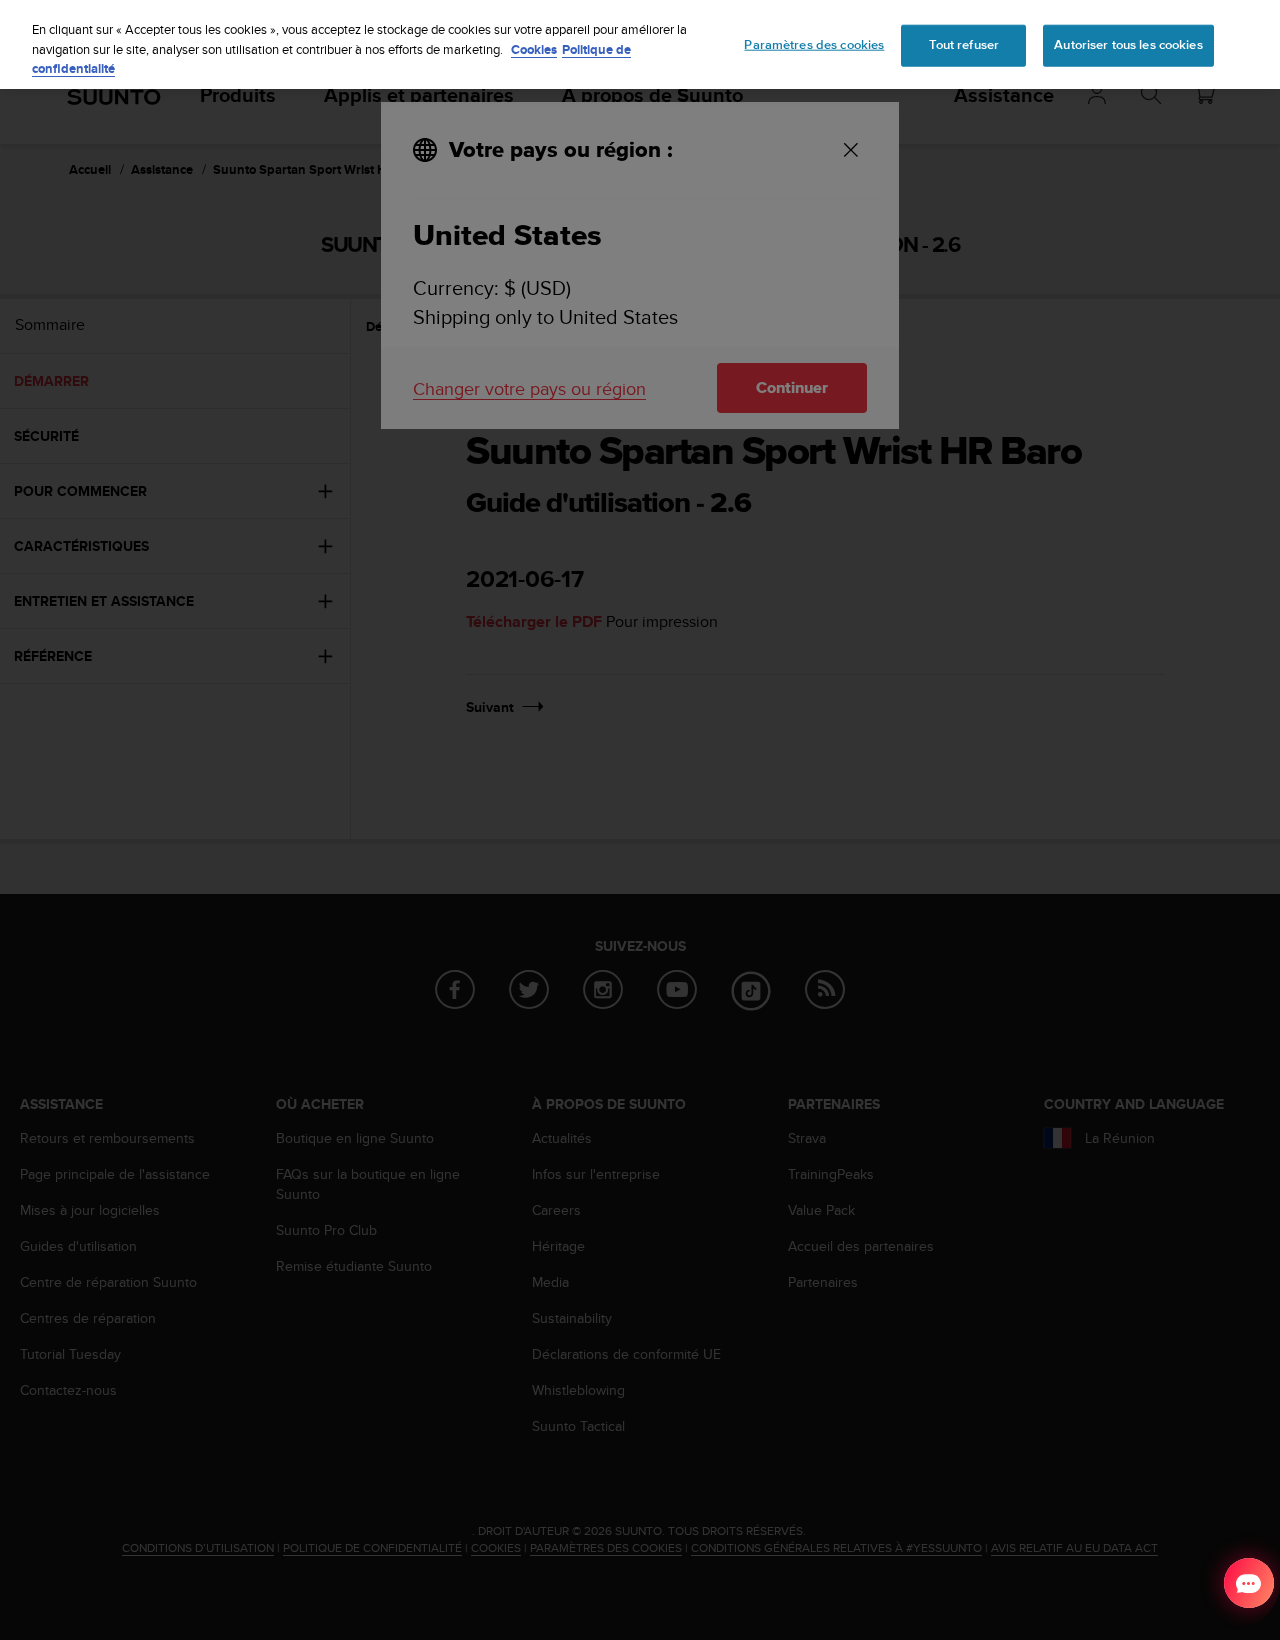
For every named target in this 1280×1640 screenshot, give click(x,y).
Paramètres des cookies (814, 45)
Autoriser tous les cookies (1128, 45)
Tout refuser (964, 45)
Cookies (534, 49)
